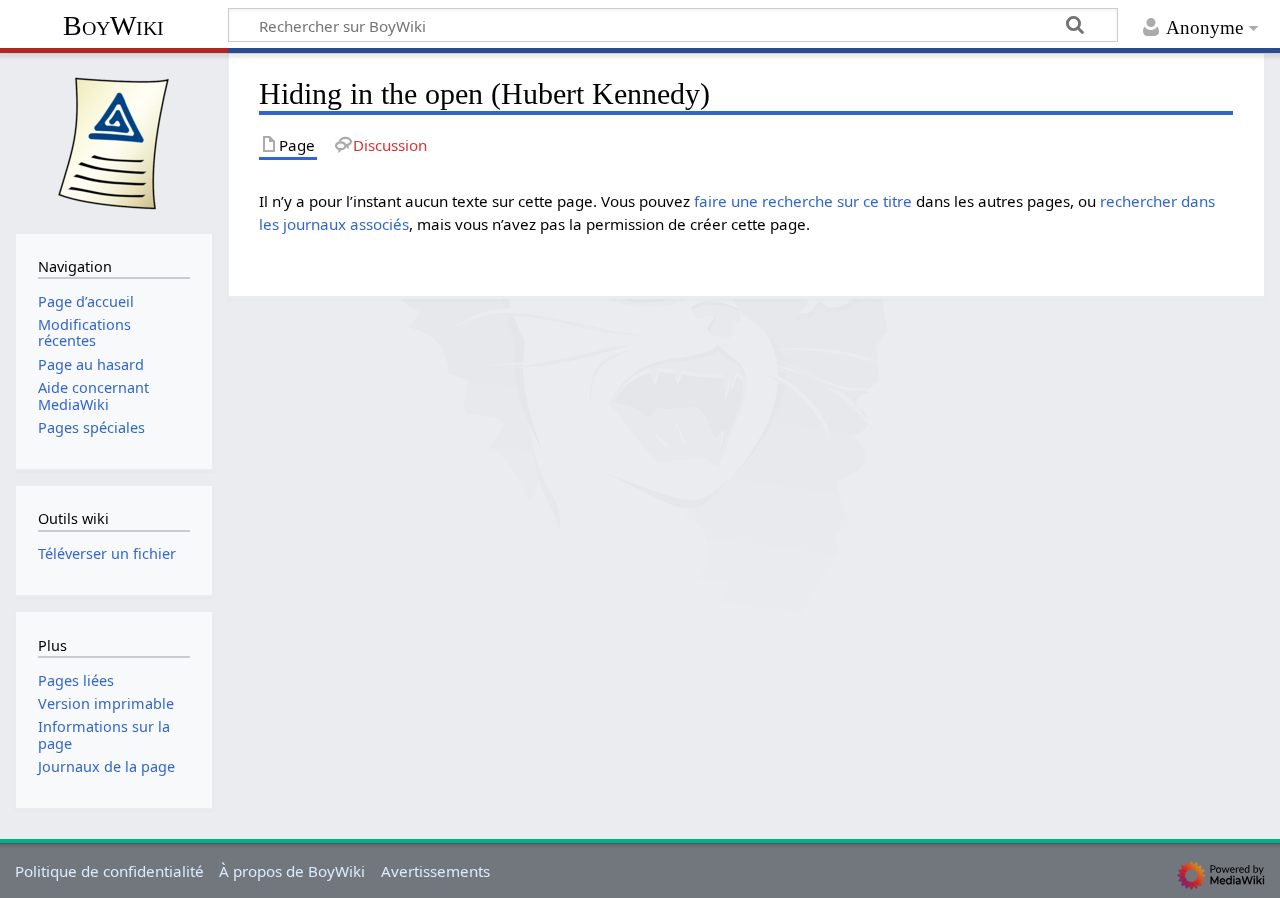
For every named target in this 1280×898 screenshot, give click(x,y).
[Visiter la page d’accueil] (114, 141)
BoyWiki (113, 25)
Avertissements (435, 871)
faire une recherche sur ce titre (803, 201)
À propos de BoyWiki (292, 871)
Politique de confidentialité (109, 871)
